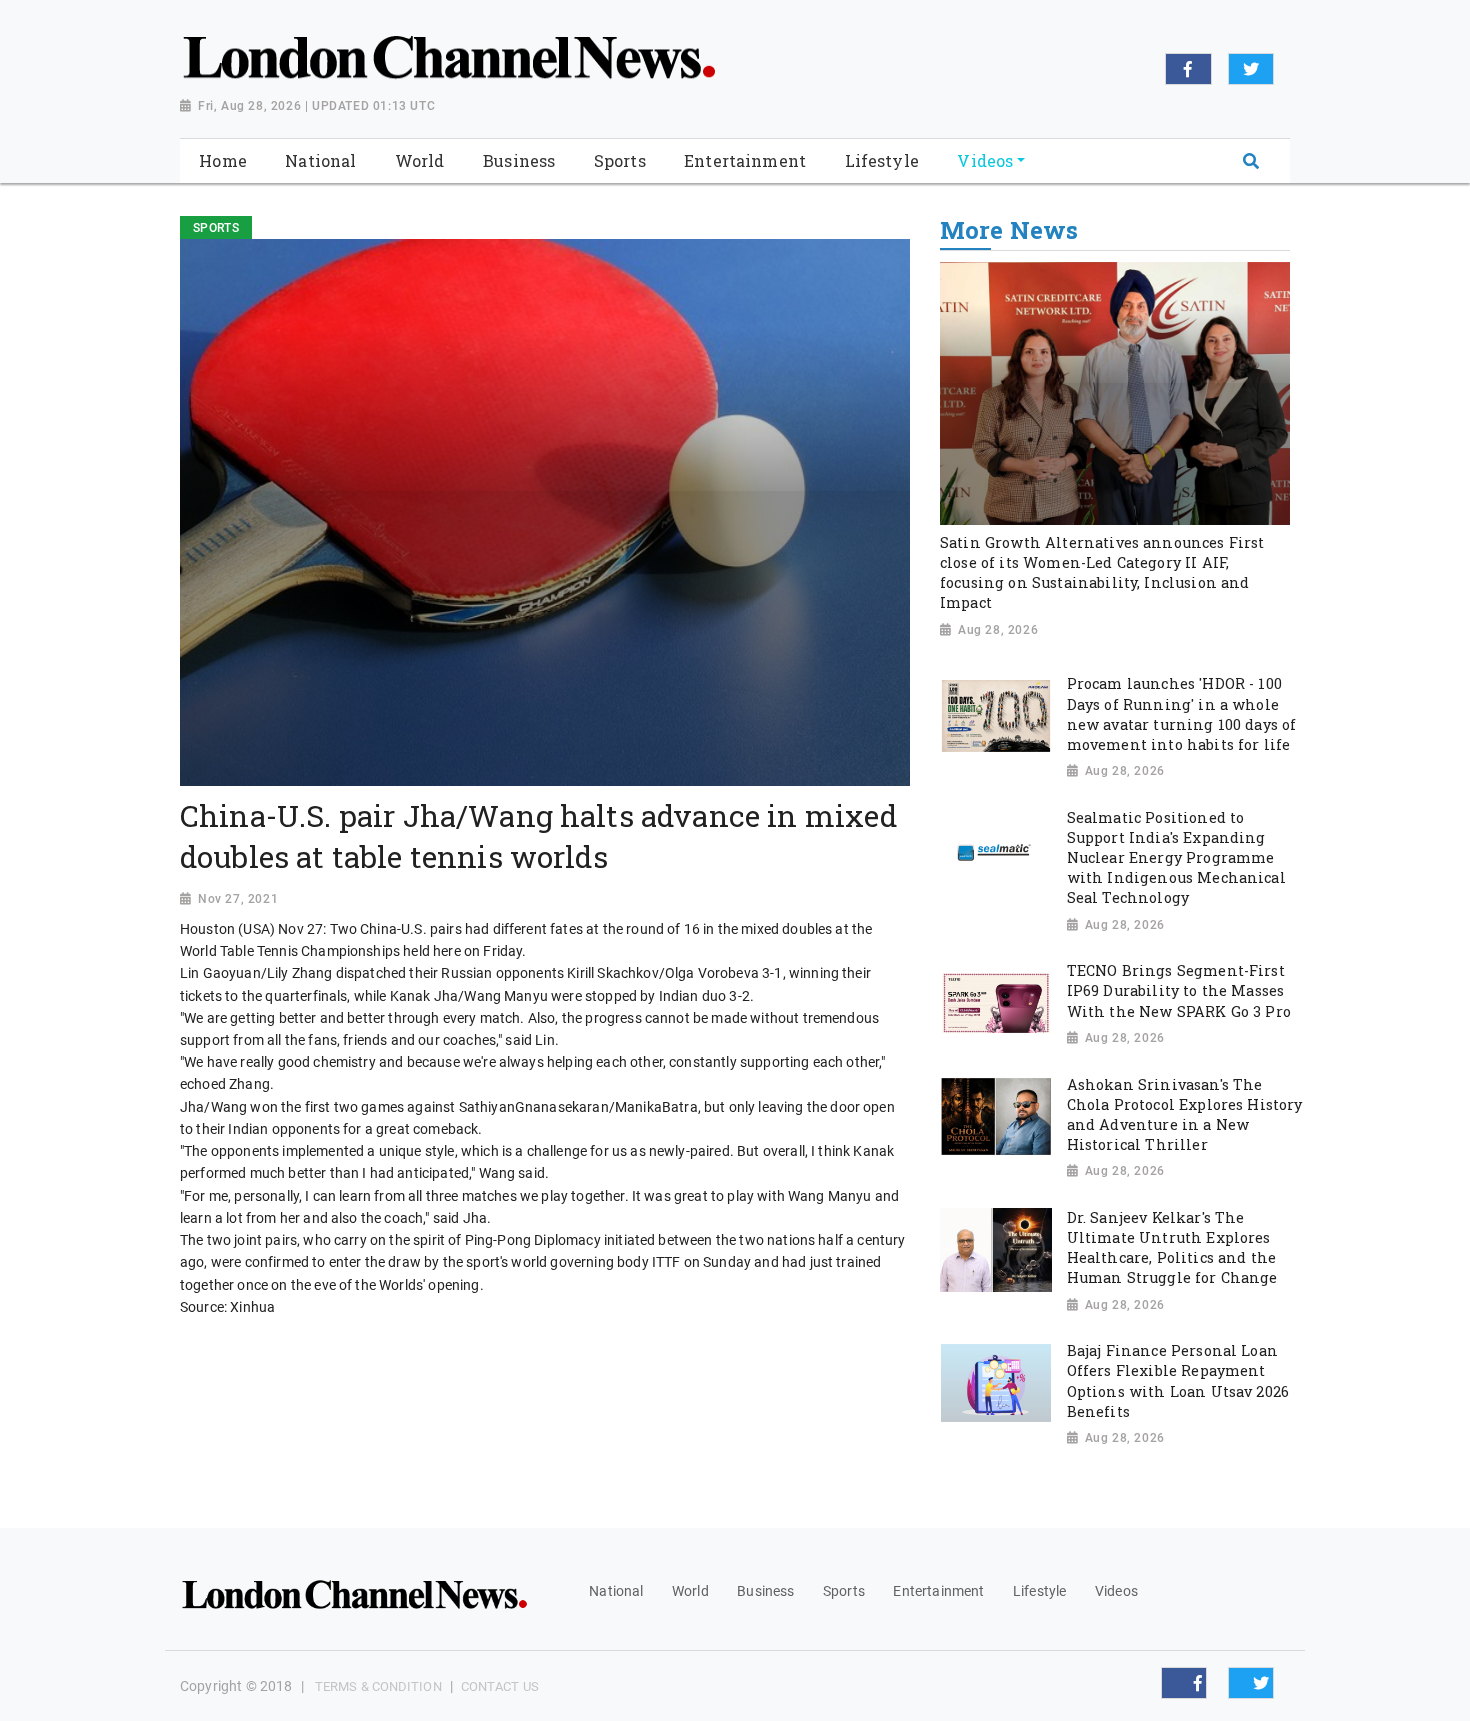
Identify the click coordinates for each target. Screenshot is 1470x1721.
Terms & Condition (378, 1686)
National (616, 1591)
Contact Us (500, 1686)
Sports (844, 1591)
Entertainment (938, 1591)
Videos (1116, 1591)
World (690, 1591)
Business (765, 1591)
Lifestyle (1039, 1591)
